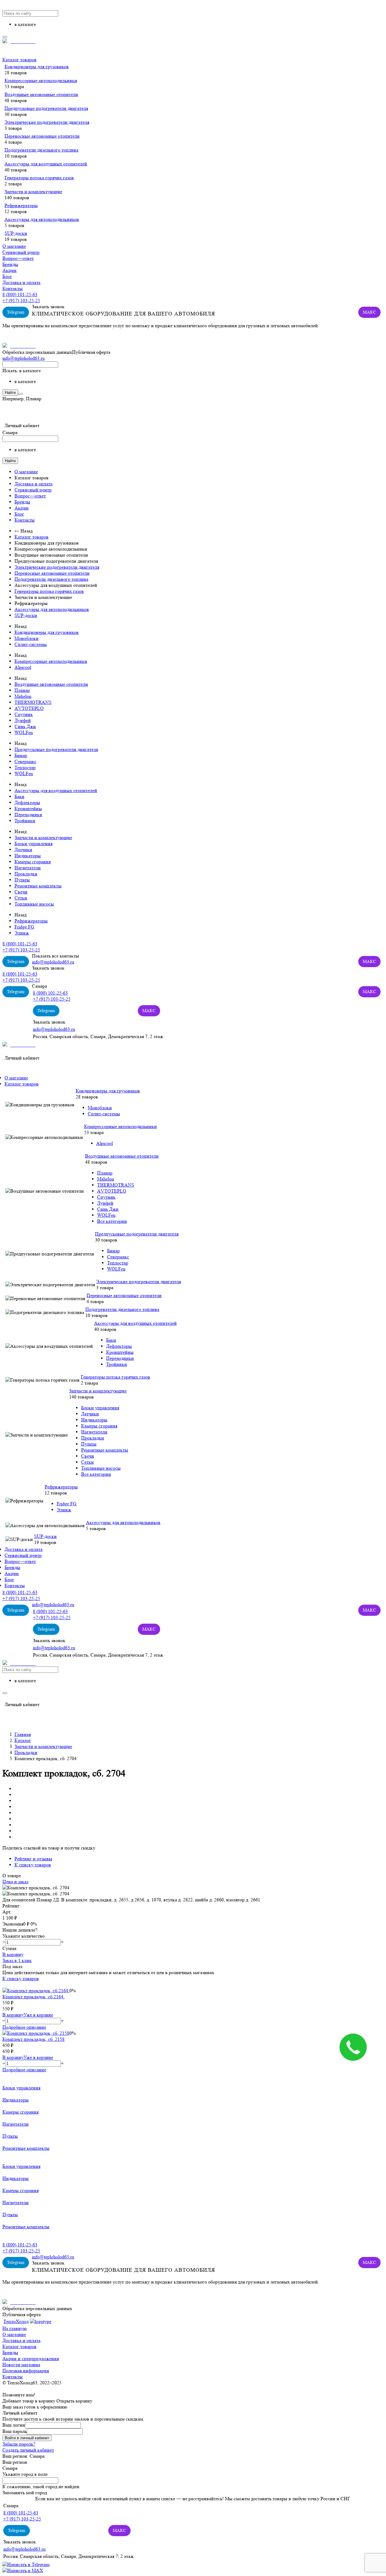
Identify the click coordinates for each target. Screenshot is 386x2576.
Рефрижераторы (21, 205)
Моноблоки (27, 638)
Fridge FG (24, 927)
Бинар (21, 755)
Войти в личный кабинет (27, 2438)
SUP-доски (16, 233)
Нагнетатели (28, 868)
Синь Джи (25, 726)
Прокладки (26, 874)
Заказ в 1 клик (17, 1960)
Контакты (13, 288)
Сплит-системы (31, 644)
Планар (22, 690)
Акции (9, 270)
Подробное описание (24, 2027)
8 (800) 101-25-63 (20, 294)
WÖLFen (24, 732)
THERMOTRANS (33, 702)
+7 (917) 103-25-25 (21, 300)
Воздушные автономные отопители (41, 94)
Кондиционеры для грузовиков (37, 67)
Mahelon (23, 696)
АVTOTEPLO (29, 708)
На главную (15, 2328)
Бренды (10, 264)
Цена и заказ (15, 1882)
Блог (7, 276)
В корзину (13, 1954)
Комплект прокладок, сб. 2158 (33, 2039)
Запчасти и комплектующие (33, 192)
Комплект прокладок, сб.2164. (33, 1997)
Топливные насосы (34, 904)
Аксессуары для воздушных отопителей (46, 164)
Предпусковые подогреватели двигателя (46, 108)
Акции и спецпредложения (31, 2359)
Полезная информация (26, 2371)
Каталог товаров (19, 60)
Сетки (21, 898)
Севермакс (25, 761)
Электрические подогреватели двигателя (47, 122)
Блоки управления (33, 844)
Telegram (16, 312)
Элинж (22, 933)
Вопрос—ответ (18, 258)
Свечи (21, 892)
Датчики (23, 850)
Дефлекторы (27, 802)
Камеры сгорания (33, 862)
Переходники (28, 815)
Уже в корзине (38, 2015)
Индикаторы (28, 856)
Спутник (24, 714)
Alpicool (23, 667)
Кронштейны (28, 809)
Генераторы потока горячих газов (39, 178)
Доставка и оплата (21, 282)
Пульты (22, 880)
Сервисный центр (21, 252)
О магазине (14, 246)
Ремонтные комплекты (38, 886)
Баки (19, 796)
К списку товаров (21, 1978)
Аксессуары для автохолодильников (42, 219)
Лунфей (23, 720)
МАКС (369, 312)
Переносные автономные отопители (42, 136)
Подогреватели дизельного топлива (41, 150)
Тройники (25, 821)
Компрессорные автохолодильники (41, 80)
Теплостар (25, 767)
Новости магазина (21, 2365)
